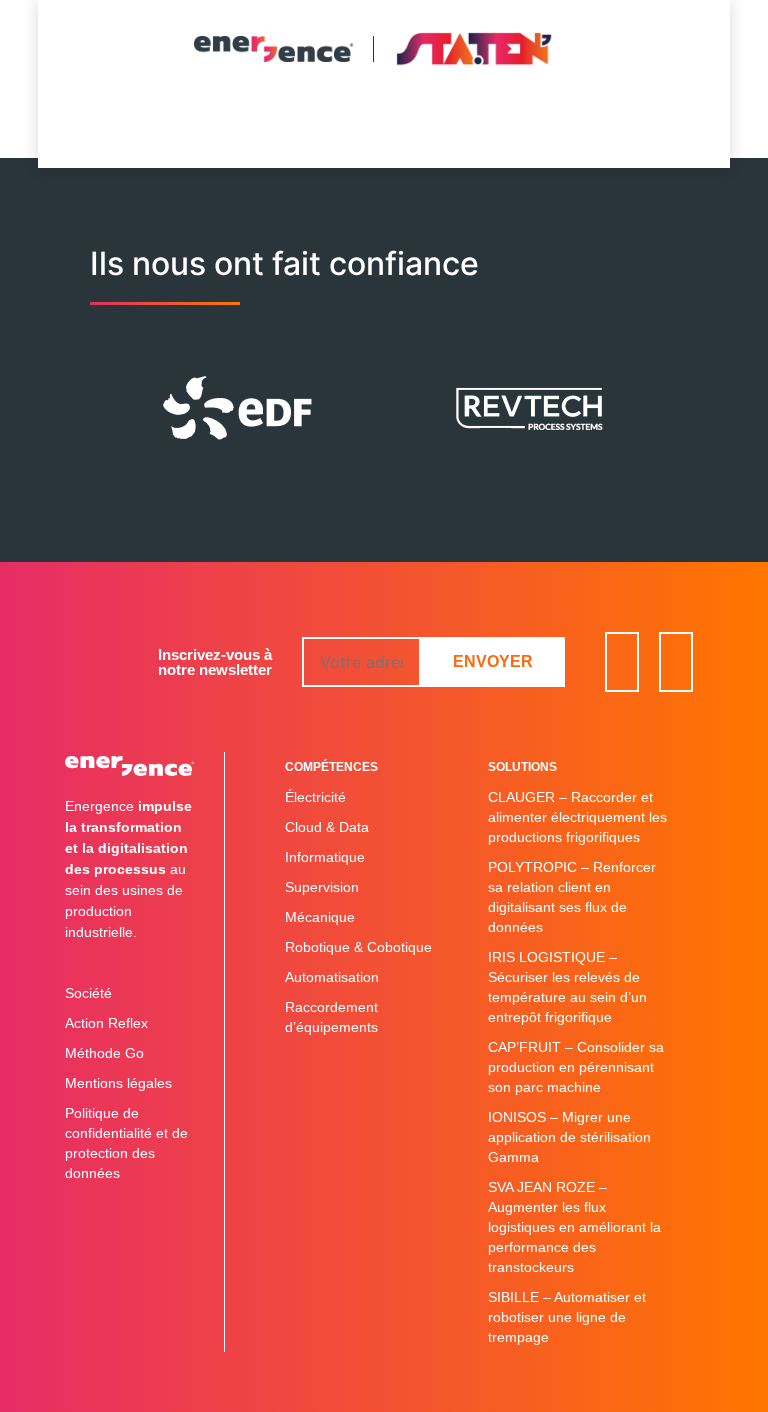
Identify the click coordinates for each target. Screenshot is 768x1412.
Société (88, 993)
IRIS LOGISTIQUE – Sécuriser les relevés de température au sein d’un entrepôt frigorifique (567, 987)
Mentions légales (118, 1083)
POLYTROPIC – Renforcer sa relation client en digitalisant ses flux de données (572, 897)
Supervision (322, 887)
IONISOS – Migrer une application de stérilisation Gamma (569, 1137)
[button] (379, 123)
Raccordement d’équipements (331, 1017)
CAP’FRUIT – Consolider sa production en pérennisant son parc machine (576, 1067)
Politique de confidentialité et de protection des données (126, 1143)
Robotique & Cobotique (358, 947)
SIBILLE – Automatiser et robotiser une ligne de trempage (567, 1317)
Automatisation (332, 977)
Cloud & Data (327, 827)
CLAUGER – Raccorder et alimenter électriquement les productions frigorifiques (577, 817)
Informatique (325, 857)
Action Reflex (106, 1023)
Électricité (315, 797)
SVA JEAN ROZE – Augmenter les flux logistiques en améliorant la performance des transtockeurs (574, 1227)
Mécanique (320, 917)
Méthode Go (104, 1053)
